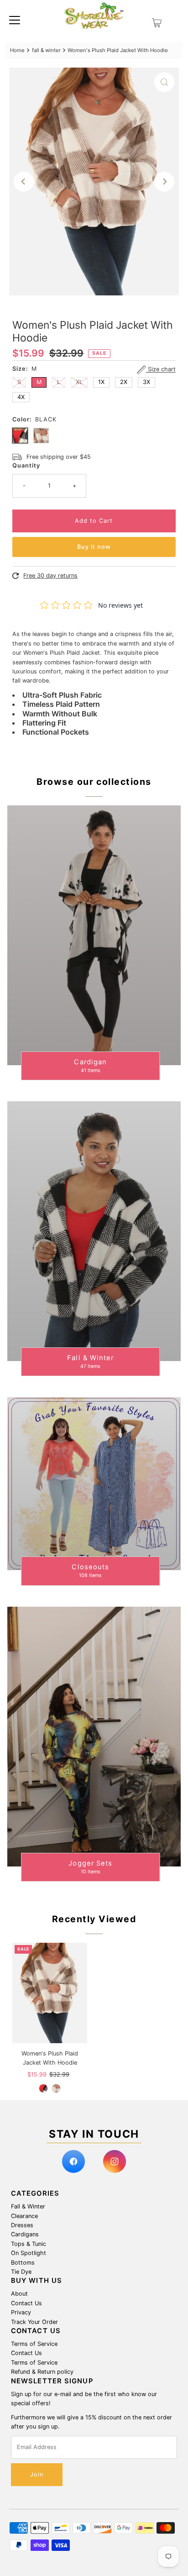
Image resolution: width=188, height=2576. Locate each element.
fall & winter (46, 50)
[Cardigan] (94, 935)
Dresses (22, 2225)
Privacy (21, 2312)
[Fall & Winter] (94, 1231)
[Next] (164, 182)
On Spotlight (29, 2253)
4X (21, 397)
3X (146, 382)
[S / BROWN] (56, 2088)
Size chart (161, 370)
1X (101, 382)
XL (79, 382)
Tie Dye (21, 2272)
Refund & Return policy (42, 2372)
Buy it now (94, 547)
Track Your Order (34, 2322)
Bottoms (23, 2263)
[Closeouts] (94, 1484)
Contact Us (26, 2303)
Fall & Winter (28, 2206)
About (19, 2294)
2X (124, 382)
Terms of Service (34, 2344)
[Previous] (24, 182)
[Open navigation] (15, 20)
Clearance (24, 2216)
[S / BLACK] (43, 2088)
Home (17, 50)
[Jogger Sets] (94, 1737)
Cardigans (25, 2234)
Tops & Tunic (29, 2244)
